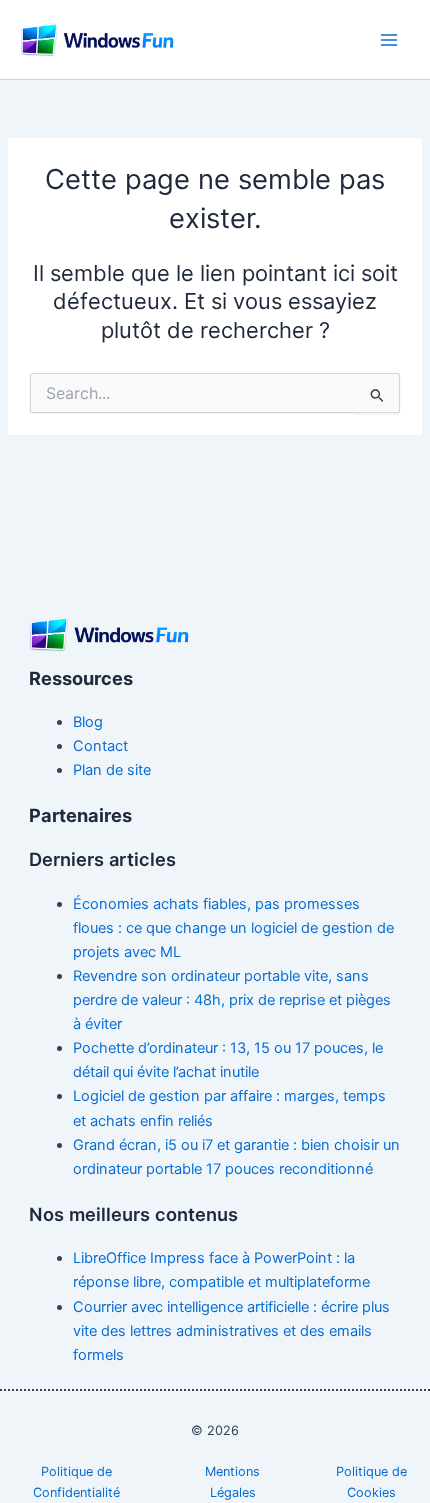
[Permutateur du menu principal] (389, 40)
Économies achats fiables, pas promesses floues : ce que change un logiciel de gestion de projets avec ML (233, 928)
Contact (100, 746)
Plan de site (112, 770)
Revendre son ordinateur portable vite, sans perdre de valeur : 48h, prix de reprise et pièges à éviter (232, 1000)
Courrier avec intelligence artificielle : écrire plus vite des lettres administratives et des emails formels (231, 1331)
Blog (88, 722)
